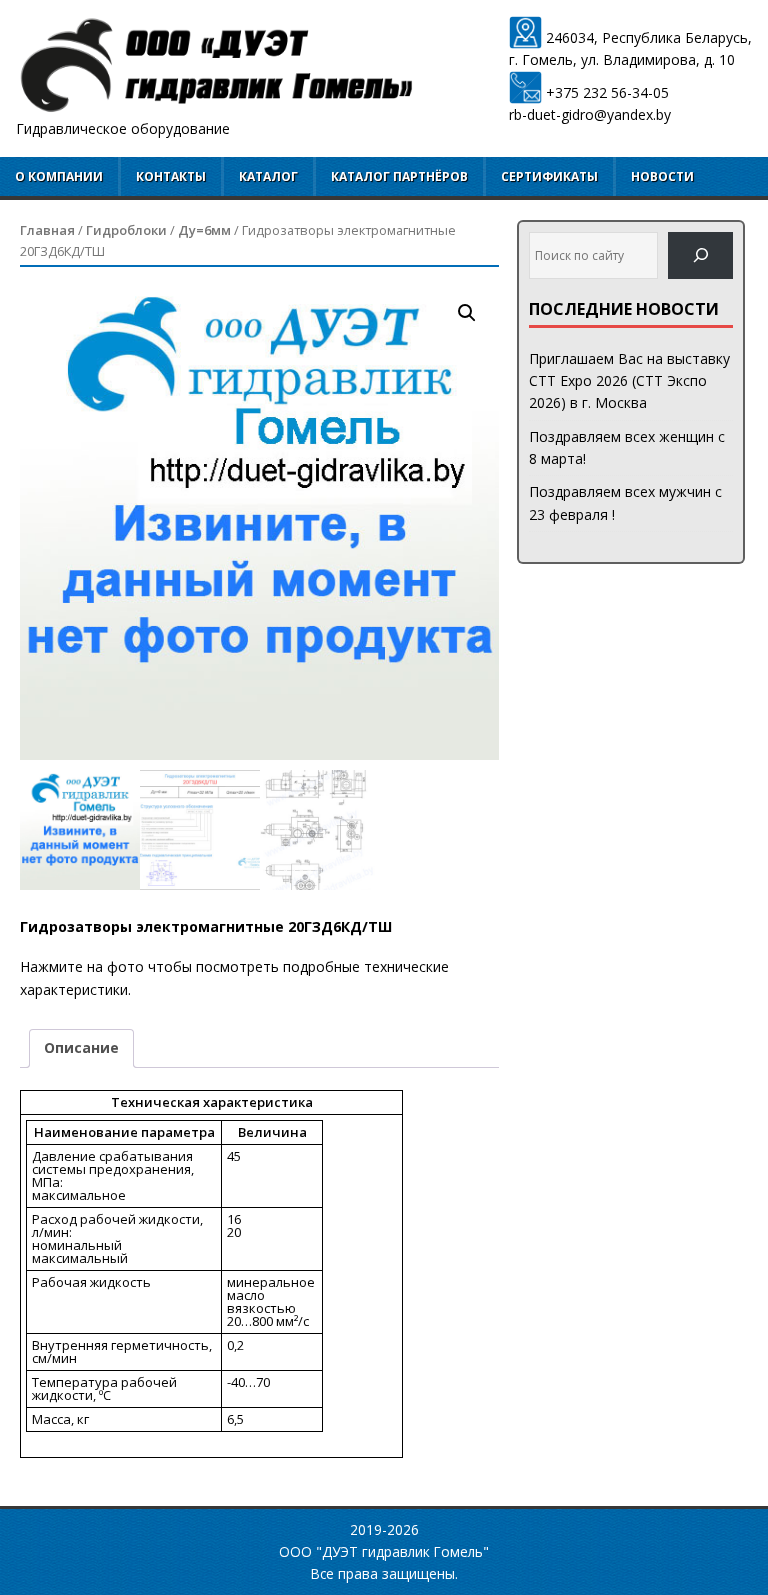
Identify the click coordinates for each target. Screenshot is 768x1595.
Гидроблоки (126, 230)
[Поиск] (700, 255)
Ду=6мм (204, 230)
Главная (47, 230)
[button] (467, 313)
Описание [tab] (81, 1047)
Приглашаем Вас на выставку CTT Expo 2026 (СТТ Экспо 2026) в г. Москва (629, 381)
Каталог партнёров (399, 176)
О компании (59, 176)
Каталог (268, 176)
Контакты (171, 176)
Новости (662, 176)
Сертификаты (549, 176)
